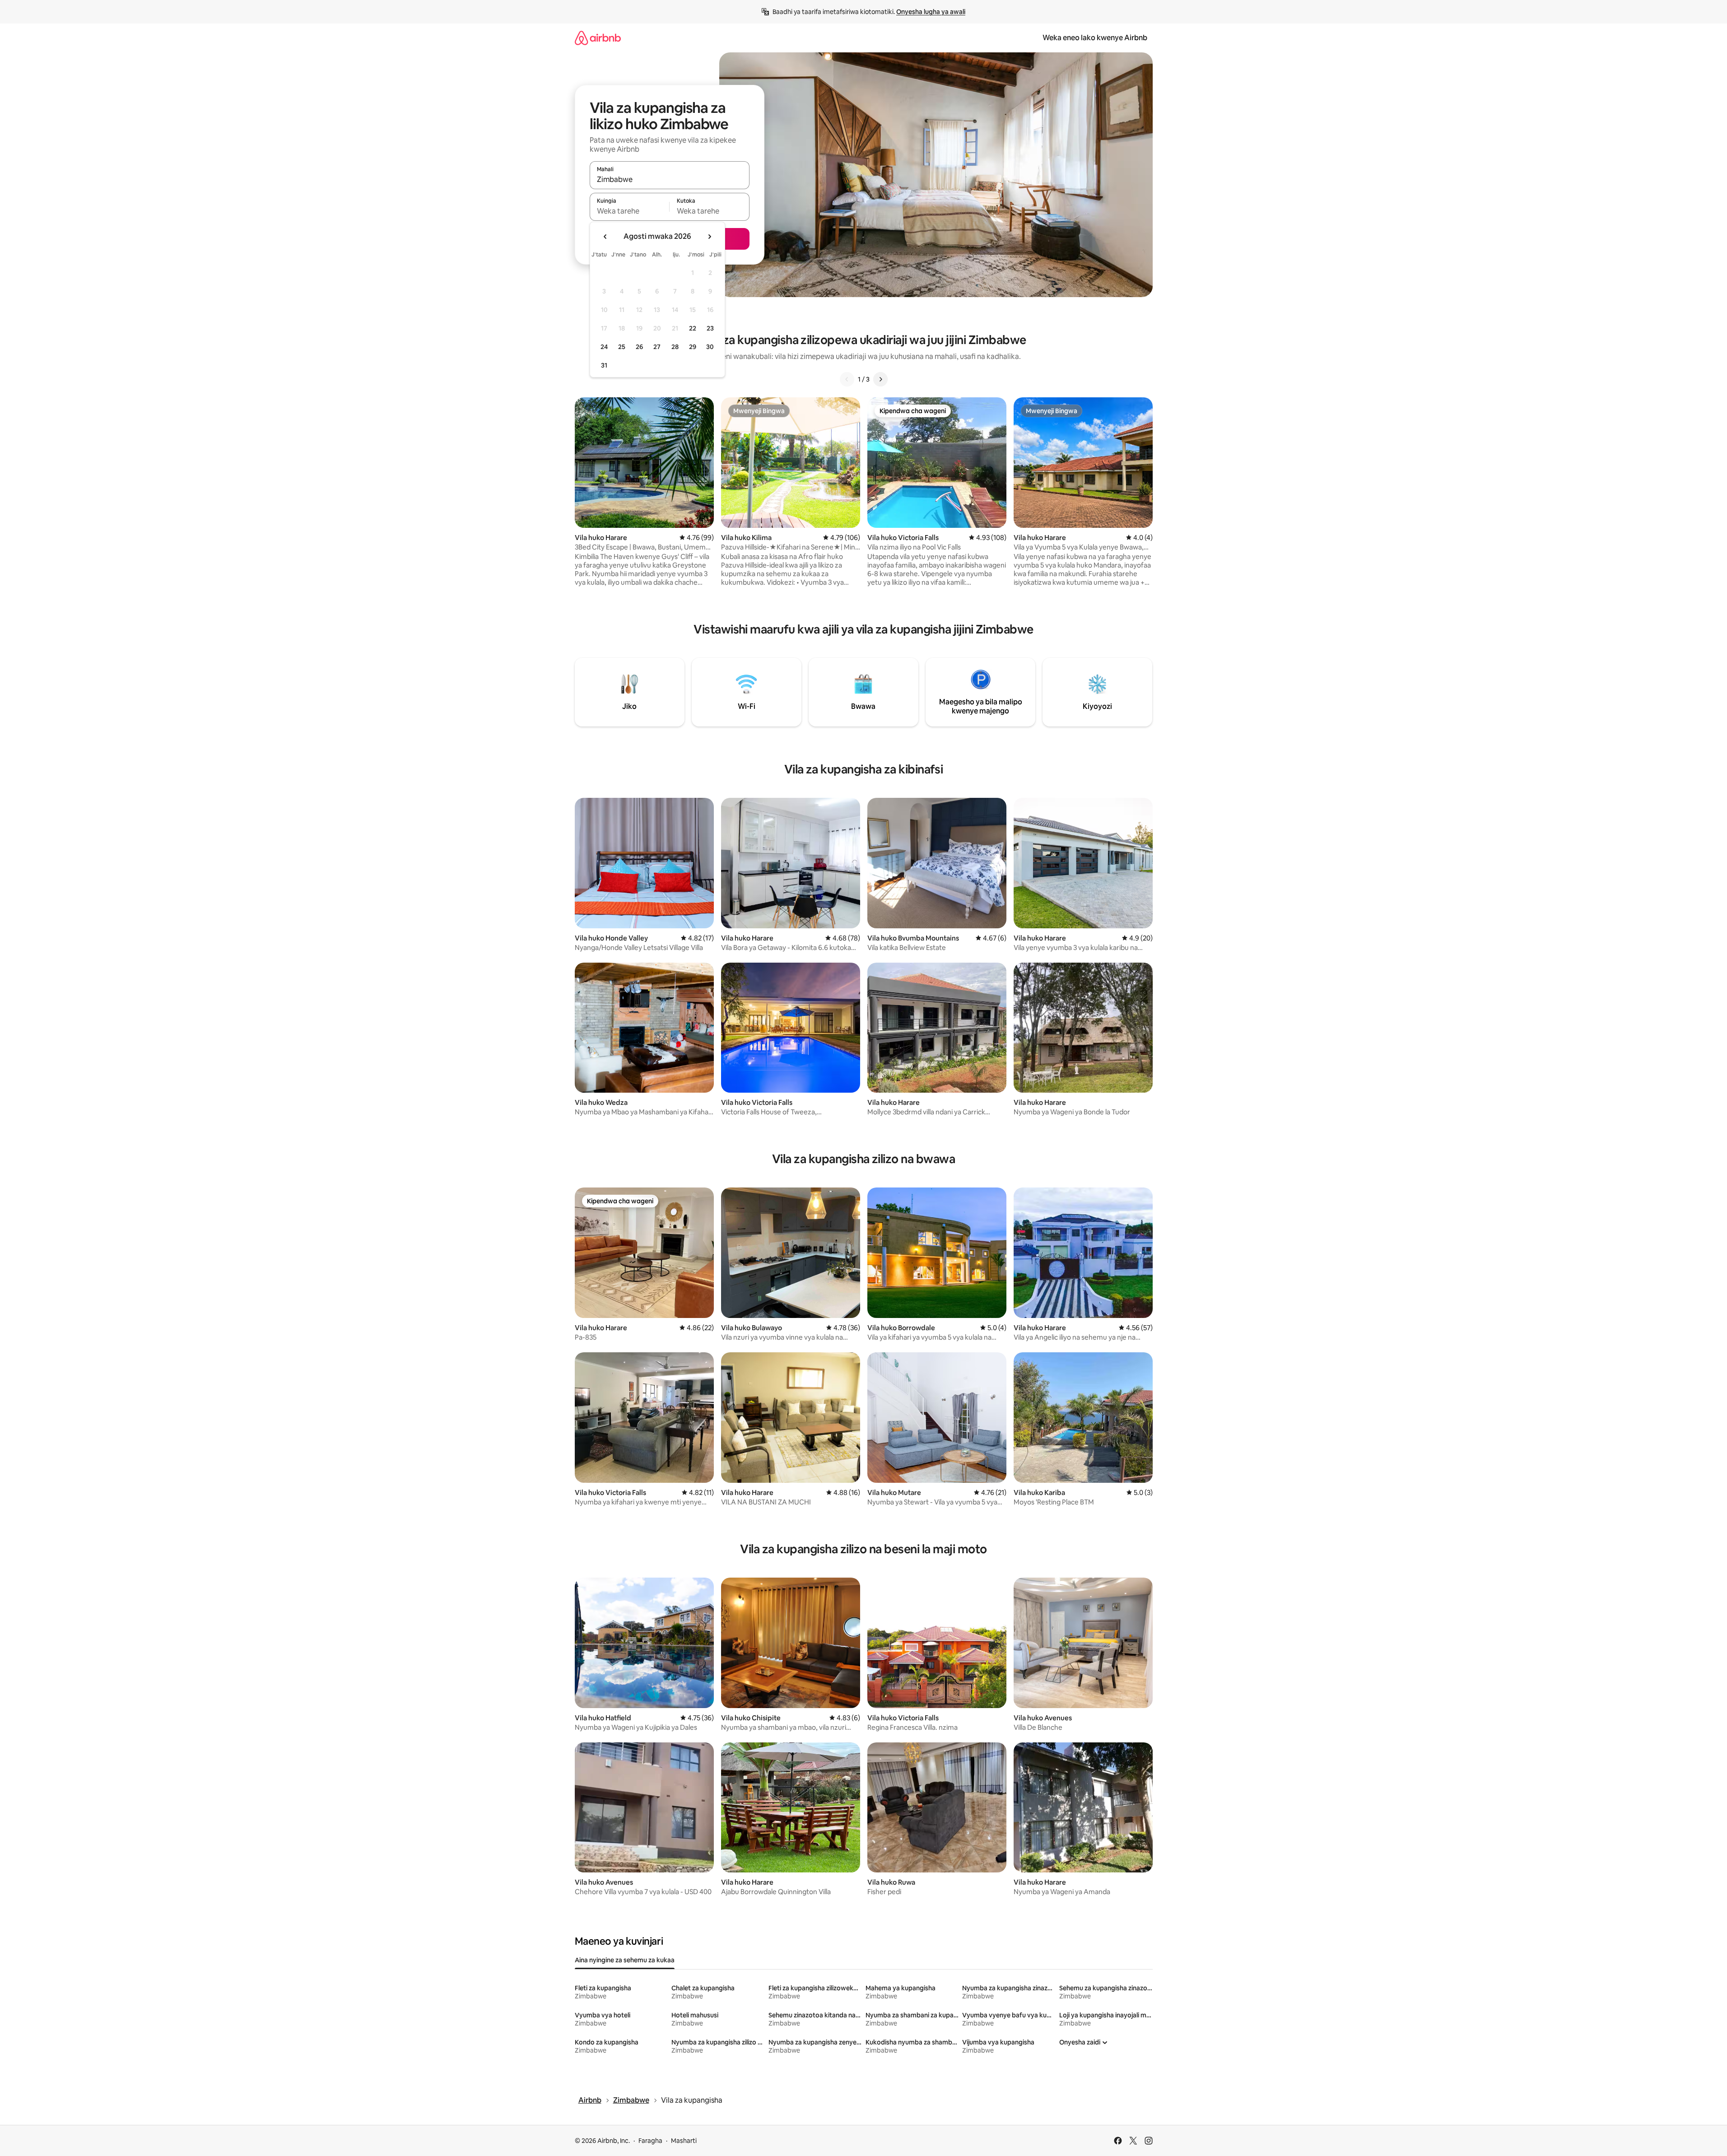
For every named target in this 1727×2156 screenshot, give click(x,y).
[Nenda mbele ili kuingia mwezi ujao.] (709, 237)
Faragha (650, 2141)
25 (622, 347)
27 (657, 347)
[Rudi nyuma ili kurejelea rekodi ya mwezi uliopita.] (605, 237)
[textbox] (630, 211)
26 (639, 347)
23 (710, 328)
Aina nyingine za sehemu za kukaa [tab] (625, 1960)
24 (604, 347)
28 (675, 347)
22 (693, 328)
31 (604, 365)
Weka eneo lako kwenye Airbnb (1095, 38)
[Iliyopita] (847, 379)
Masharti (684, 2141)
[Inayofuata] (880, 379)
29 (693, 347)
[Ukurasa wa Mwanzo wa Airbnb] (598, 38)
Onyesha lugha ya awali (931, 12)
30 (710, 347)
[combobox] (670, 179)
